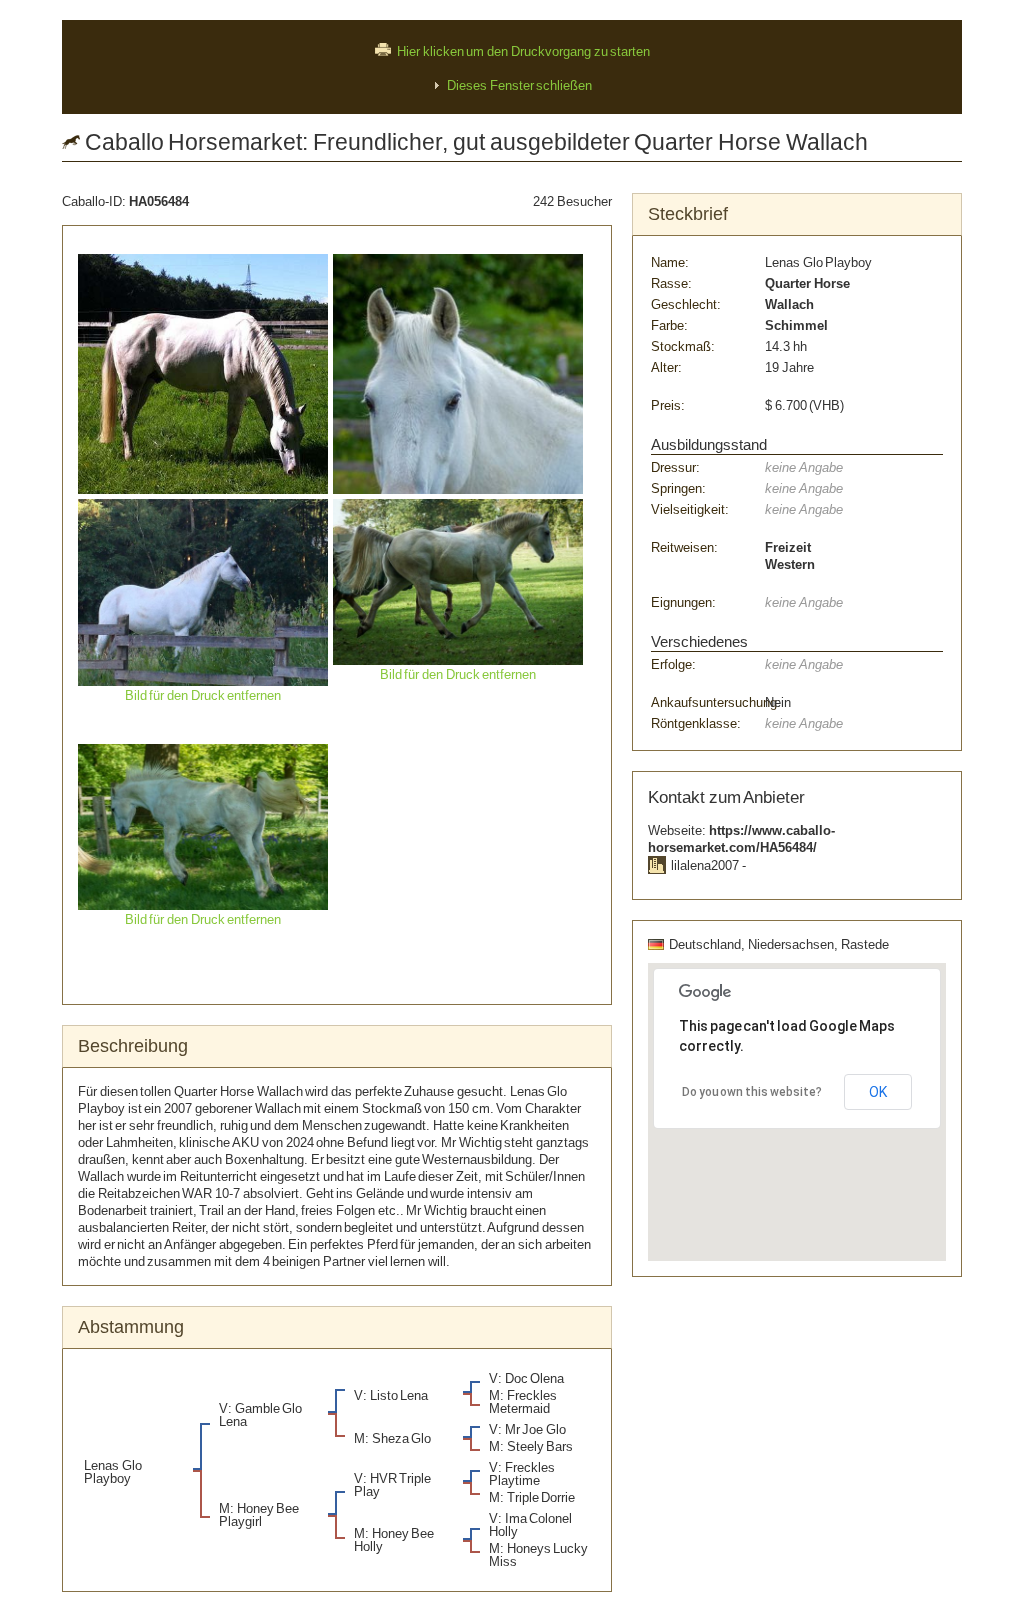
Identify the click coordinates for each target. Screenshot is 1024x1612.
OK (878, 1092)
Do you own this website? (752, 1092)
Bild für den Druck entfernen (203, 695)
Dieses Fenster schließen (519, 85)
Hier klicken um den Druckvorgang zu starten (523, 51)
